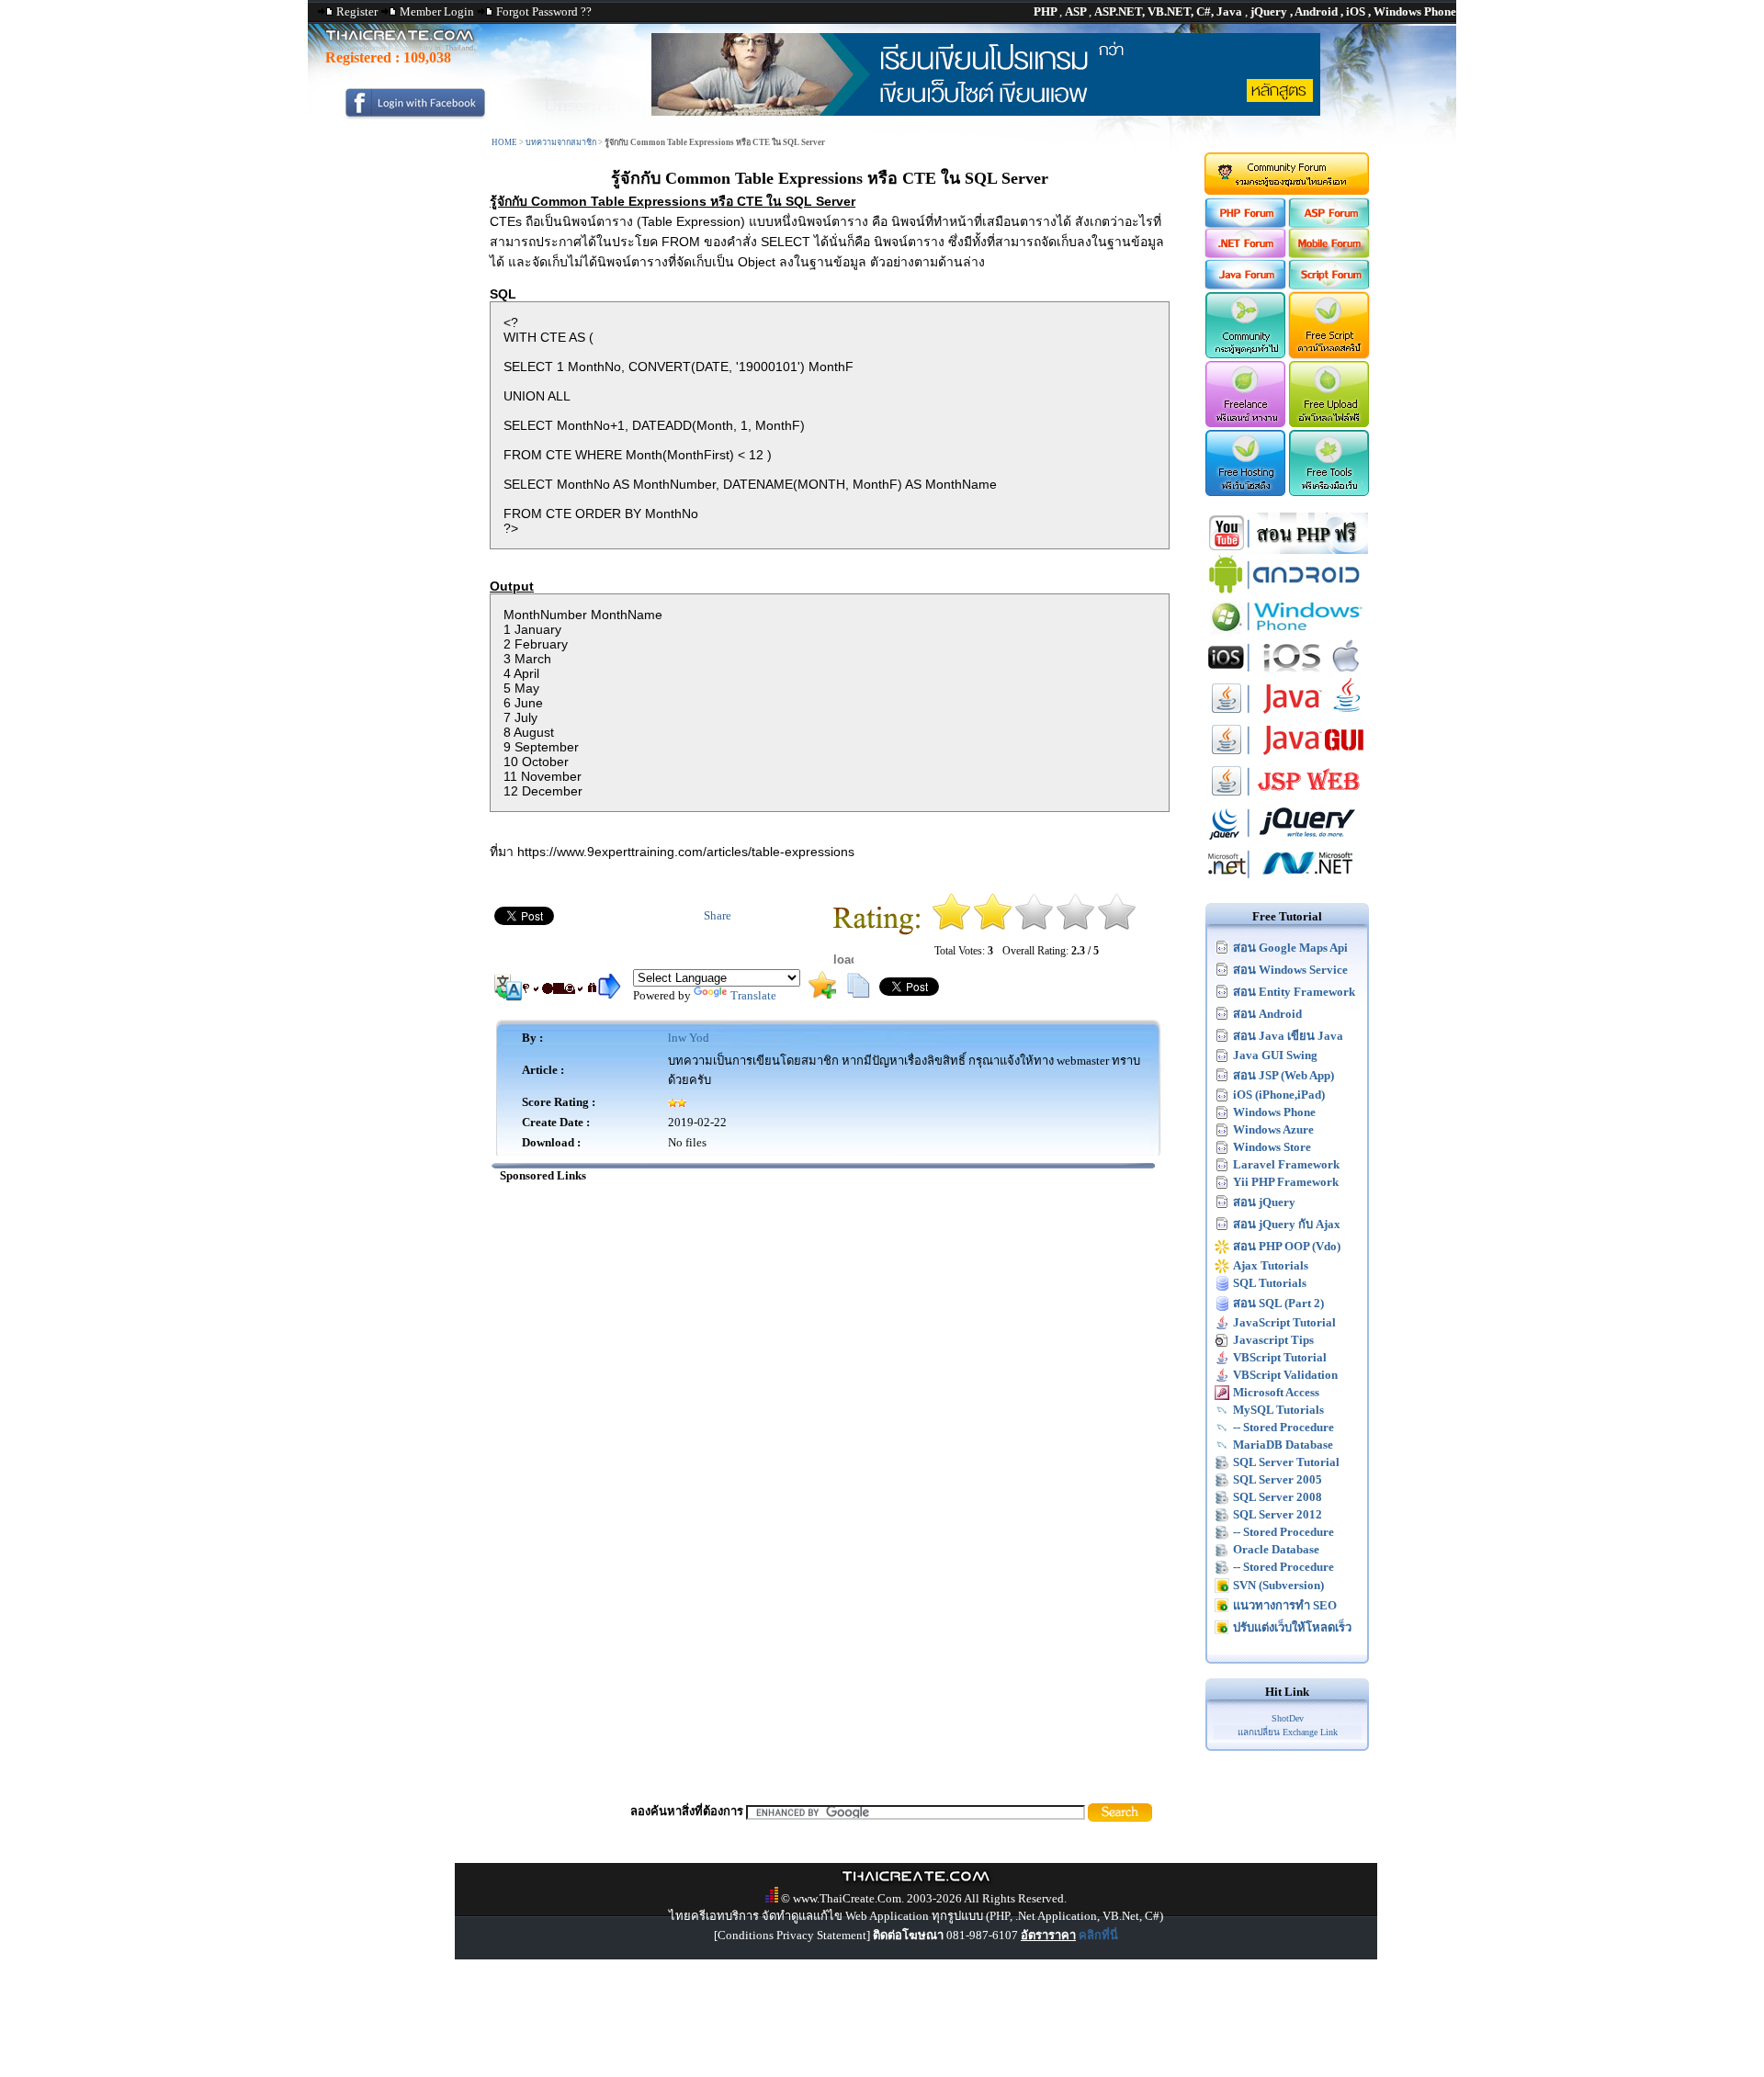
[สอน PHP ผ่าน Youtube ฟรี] (1287, 550)
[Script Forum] (1330, 285)
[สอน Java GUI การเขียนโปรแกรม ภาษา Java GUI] (1287, 756)
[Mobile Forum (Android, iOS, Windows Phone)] (1330, 254)
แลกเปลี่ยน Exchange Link (1288, 1732)
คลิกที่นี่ (1098, 1935)
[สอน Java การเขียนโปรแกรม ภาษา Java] (1287, 715)
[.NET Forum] (1244, 254)
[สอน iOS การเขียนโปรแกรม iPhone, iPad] (1287, 674)
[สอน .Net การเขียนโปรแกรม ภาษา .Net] (1287, 880)
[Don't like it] (993, 926)
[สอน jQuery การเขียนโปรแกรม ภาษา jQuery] (1287, 839)
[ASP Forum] (1330, 224)
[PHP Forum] (1244, 224)
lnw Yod (689, 1038)
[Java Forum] (1244, 285)
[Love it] (1117, 926)
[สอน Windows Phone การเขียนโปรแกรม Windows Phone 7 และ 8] (1287, 632)
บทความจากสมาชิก (561, 142)
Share (718, 915)
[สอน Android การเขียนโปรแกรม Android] (1287, 591)
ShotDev (1288, 1718)
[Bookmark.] (822, 994)
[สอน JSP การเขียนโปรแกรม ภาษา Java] (1287, 798)
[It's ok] (1034, 926)
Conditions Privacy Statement (792, 1935)
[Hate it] (951, 926)
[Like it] (1075, 926)
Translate (753, 995)
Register (357, 11)
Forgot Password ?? (544, 11)
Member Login (437, 11)
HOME (504, 142)
